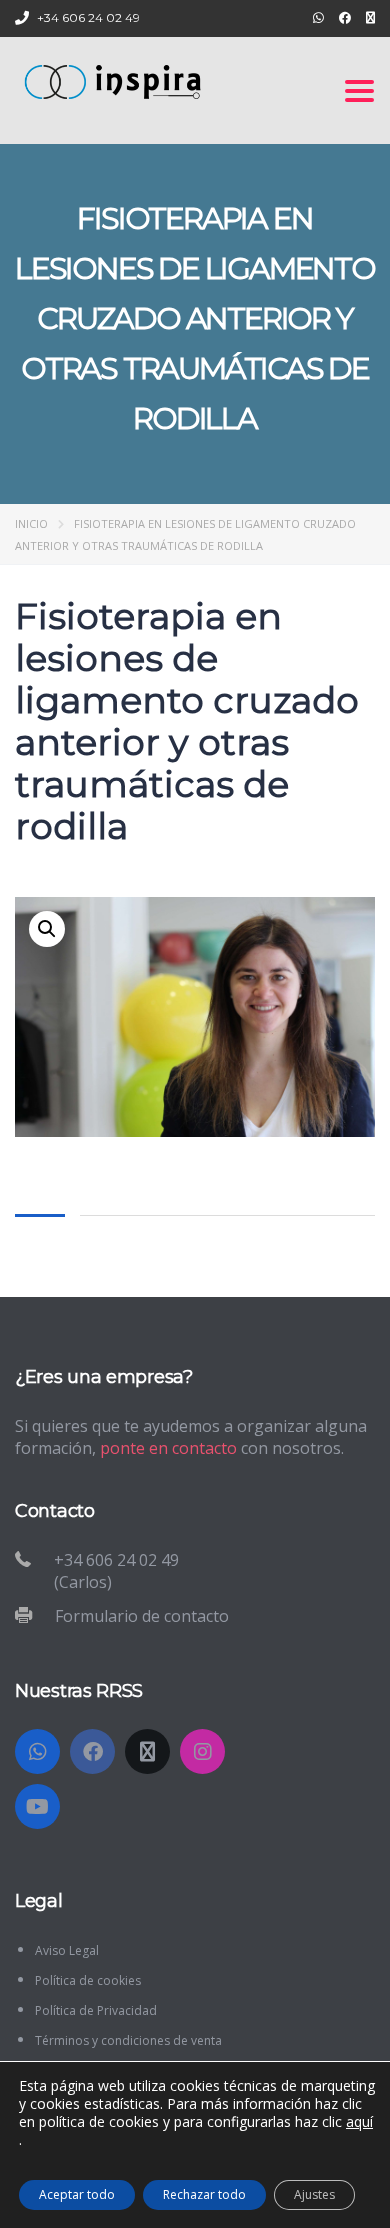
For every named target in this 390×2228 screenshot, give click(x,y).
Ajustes (314, 2194)
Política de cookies (88, 1980)
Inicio (31, 523)
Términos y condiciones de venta (128, 2040)
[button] (47, 929)
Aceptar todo (77, 2194)
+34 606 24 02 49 (88, 17)
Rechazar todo (204, 2194)
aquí (359, 2122)
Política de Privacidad (96, 2010)
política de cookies (99, 2121)
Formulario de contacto (142, 1616)
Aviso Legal (67, 1950)
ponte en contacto (168, 1448)
